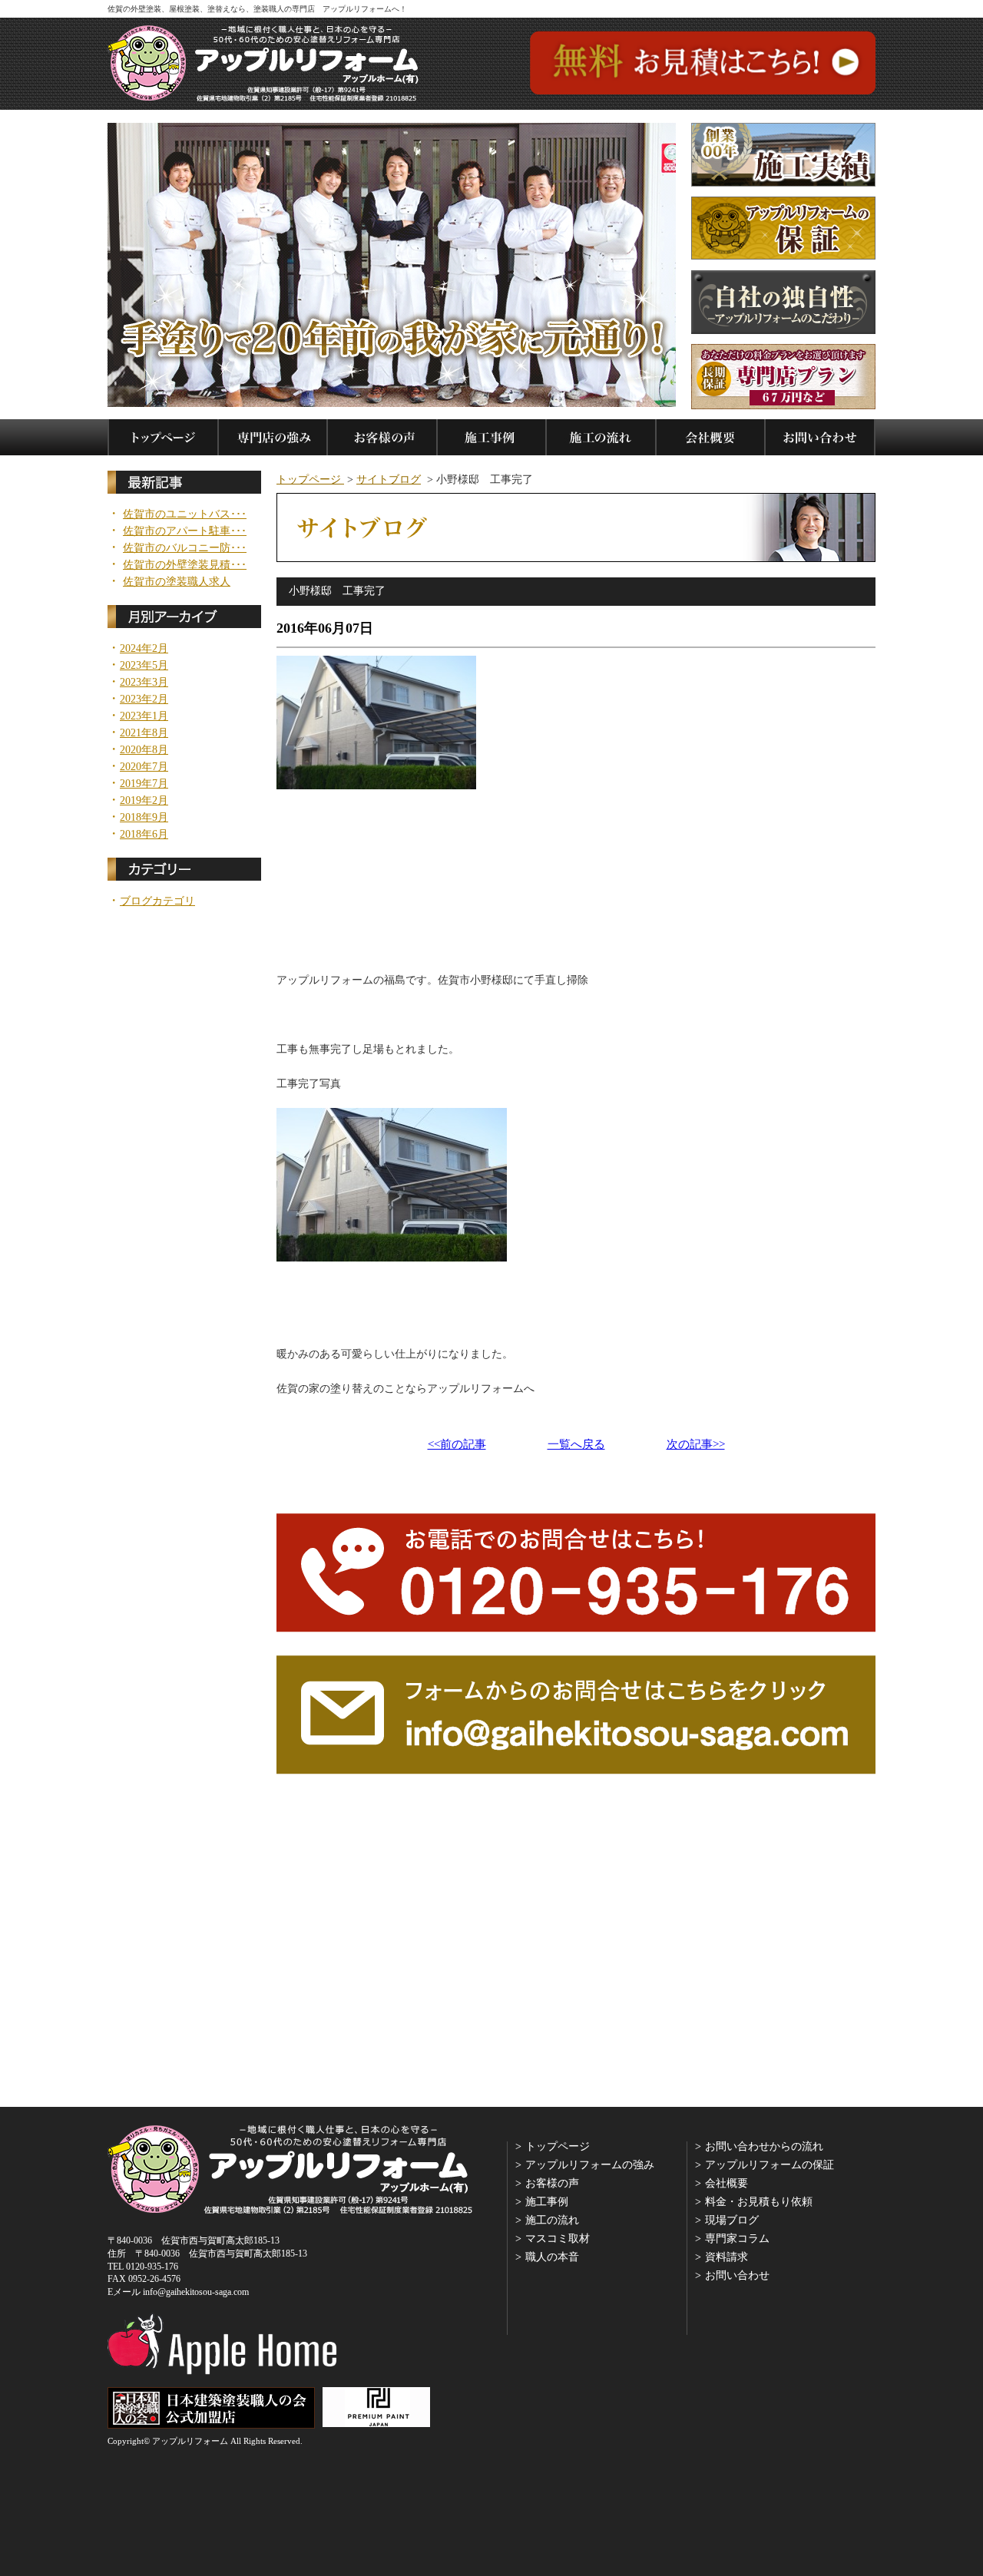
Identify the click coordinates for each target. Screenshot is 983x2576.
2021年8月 (144, 733)
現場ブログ (732, 2220)
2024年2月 (144, 649)
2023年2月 (144, 699)
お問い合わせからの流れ (764, 2146)
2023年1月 (144, 716)
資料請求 (726, 2257)
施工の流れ (552, 2220)
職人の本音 (552, 2257)
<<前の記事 (457, 1445)
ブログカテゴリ (157, 901)
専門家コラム (737, 2239)
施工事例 (547, 2202)
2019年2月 (144, 801)
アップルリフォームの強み (590, 2165)
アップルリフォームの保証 (770, 2165)
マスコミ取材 (558, 2239)
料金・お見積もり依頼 (759, 2202)
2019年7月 (144, 784)
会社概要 (726, 2183)
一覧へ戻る (576, 1445)
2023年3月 (144, 683)
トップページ (310, 479)
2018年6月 (144, 835)
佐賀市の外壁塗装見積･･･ (185, 565)
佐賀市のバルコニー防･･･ (185, 548)
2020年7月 (144, 767)
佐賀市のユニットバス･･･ (185, 514)
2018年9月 (144, 818)
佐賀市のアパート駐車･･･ (185, 531)
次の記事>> (696, 1445)
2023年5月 (144, 666)
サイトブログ (389, 479)
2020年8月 (144, 750)
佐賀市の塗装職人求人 (177, 582)
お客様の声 (552, 2183)
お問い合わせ (737, 2275)
